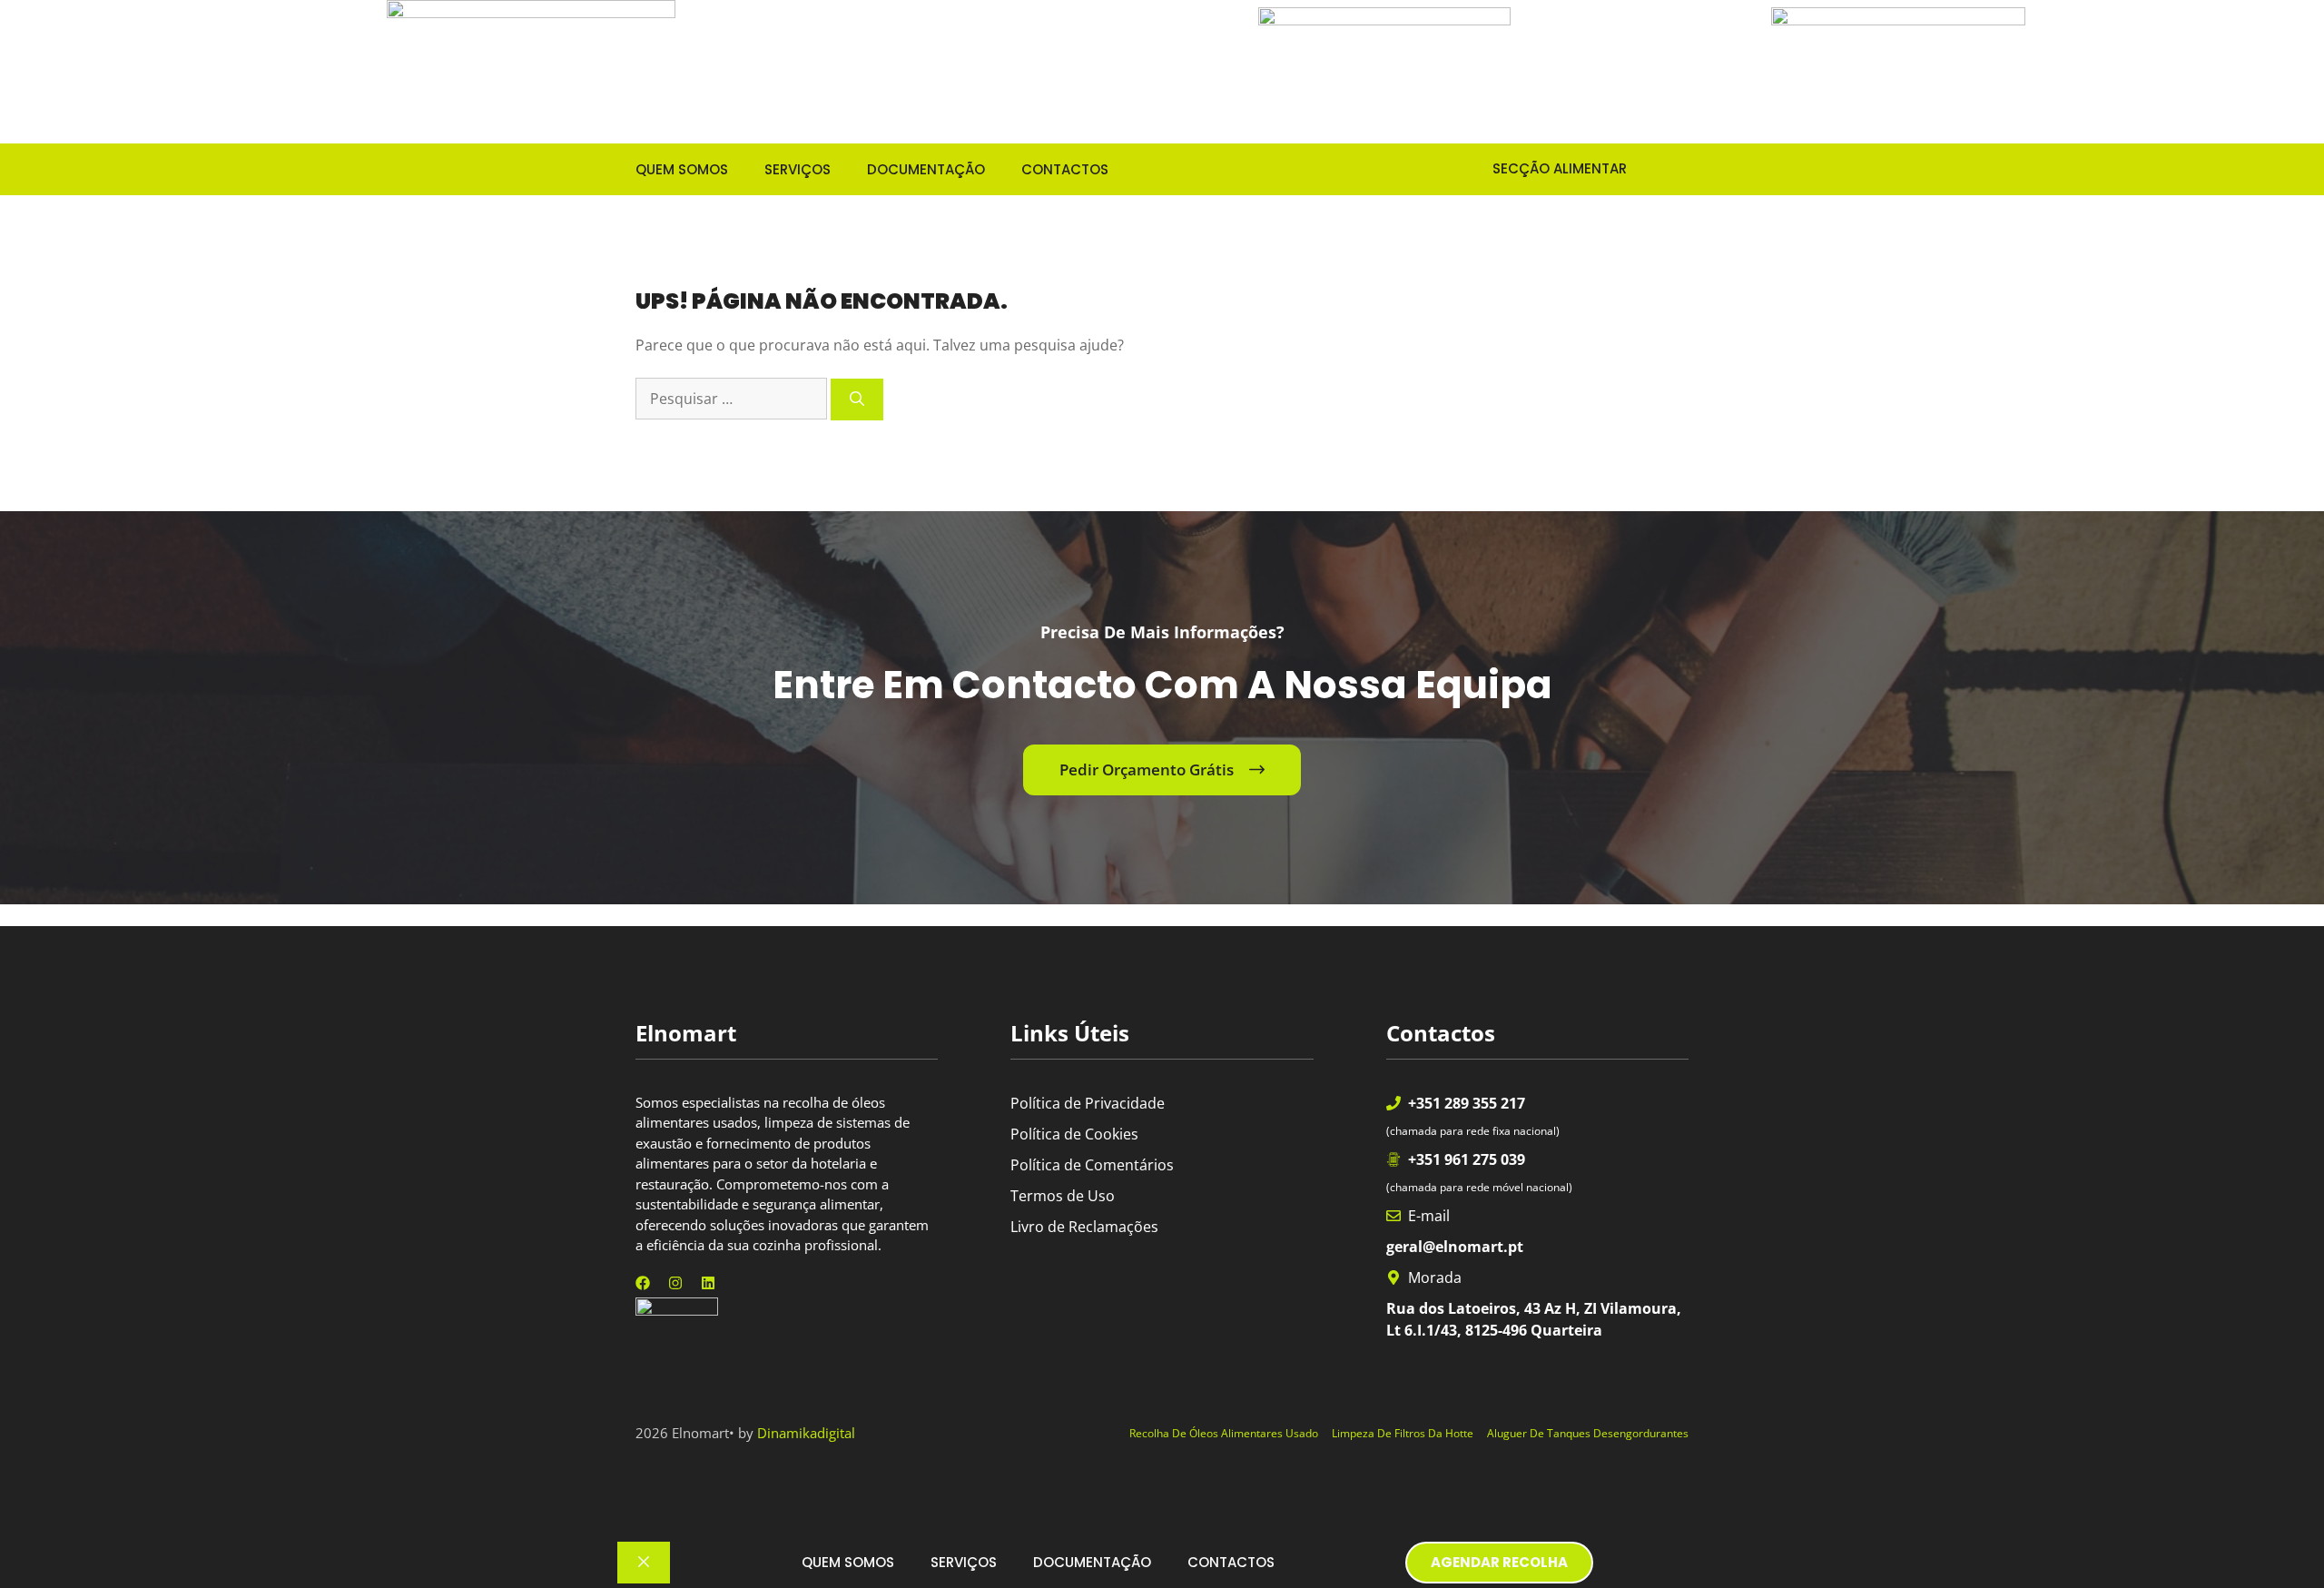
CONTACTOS (1065, 169)
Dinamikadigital (806, 1433)
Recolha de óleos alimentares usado (1224, 1433)
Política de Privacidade (1088, 1103)
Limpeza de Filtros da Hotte (1403, 1433)
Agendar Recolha (1499, 1562)
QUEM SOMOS (682, 169)
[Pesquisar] (857, 399)
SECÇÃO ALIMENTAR (1545, 168)
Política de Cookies (1074, 1134)
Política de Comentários (1092, 1165)
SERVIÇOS (798, 169)
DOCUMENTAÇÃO (926, 169)
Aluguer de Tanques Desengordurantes (1588, 1433)
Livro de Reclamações (1084, 1227)
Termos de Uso (1063, 1196)
